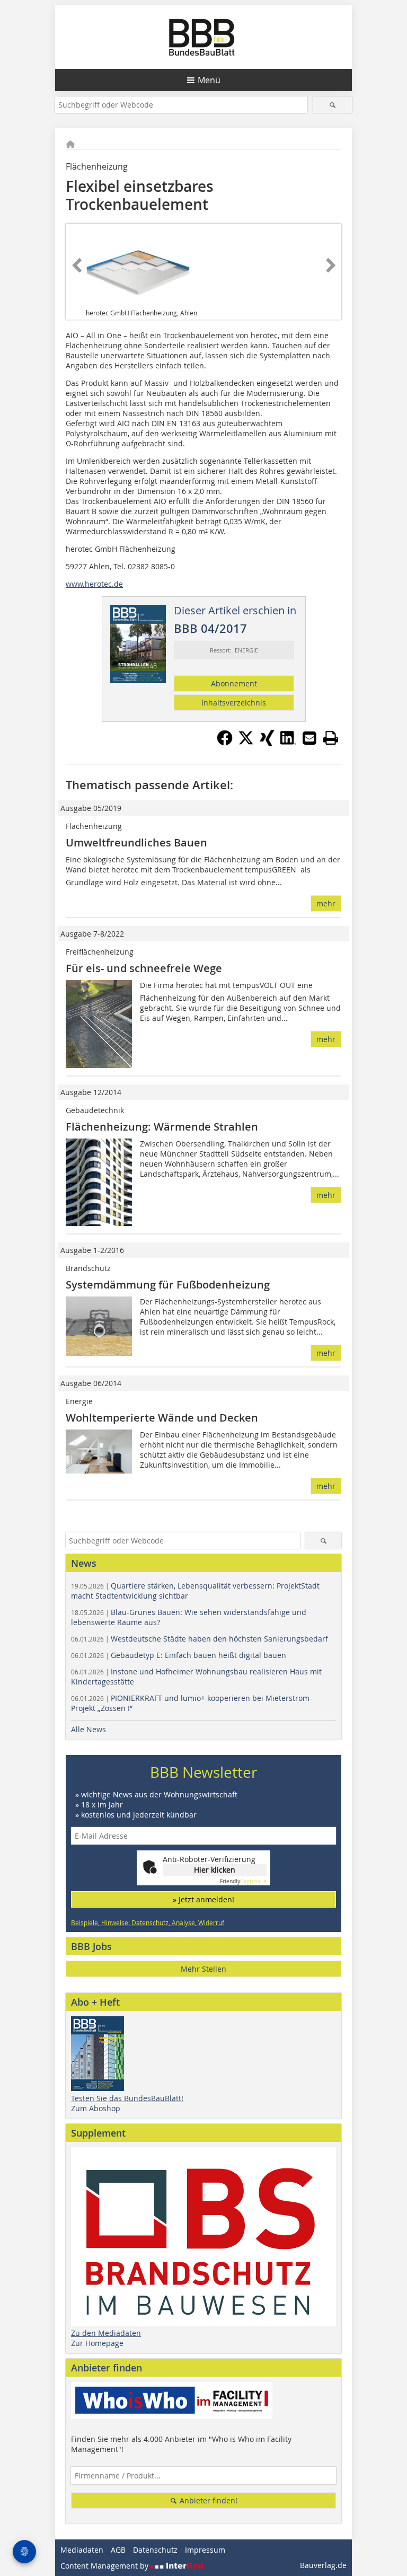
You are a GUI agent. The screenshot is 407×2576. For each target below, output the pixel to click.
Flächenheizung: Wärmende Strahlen (162, 1127)
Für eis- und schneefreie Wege (144, 968)
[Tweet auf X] (246, 743)
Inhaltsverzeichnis (234, 703)
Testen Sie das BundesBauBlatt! (127, 2098)
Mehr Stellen (203, 1969)
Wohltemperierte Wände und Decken (162, 1418)
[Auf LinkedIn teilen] (288, 743)
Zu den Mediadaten (106, 2333)
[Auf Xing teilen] (267, 743)
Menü (209, 80)
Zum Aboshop (96, 2108)
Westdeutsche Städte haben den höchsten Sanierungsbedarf (200, 1639)
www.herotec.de (94, 584)
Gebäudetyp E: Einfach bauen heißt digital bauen (179, 1655)
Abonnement (234, 683)
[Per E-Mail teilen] (309, 738)
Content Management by (105, 2566)
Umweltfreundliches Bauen (136, 843)
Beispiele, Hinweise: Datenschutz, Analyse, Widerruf (148, 1922)
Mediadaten (82, 2550)
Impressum (205, 2550)
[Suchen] (333, 105)
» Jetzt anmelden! (203, 1899)
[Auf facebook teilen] (225, 743)
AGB (118, 2550)
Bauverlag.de (323, 2565)
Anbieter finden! (207, 2500)
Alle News (89, 1729)
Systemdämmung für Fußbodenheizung (168, 1285)
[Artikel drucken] (331, 738)
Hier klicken (215, 1870)
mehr (326, 903)
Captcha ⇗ (243, 1881)
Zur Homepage (97, 2343)
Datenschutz (155, 2550)
